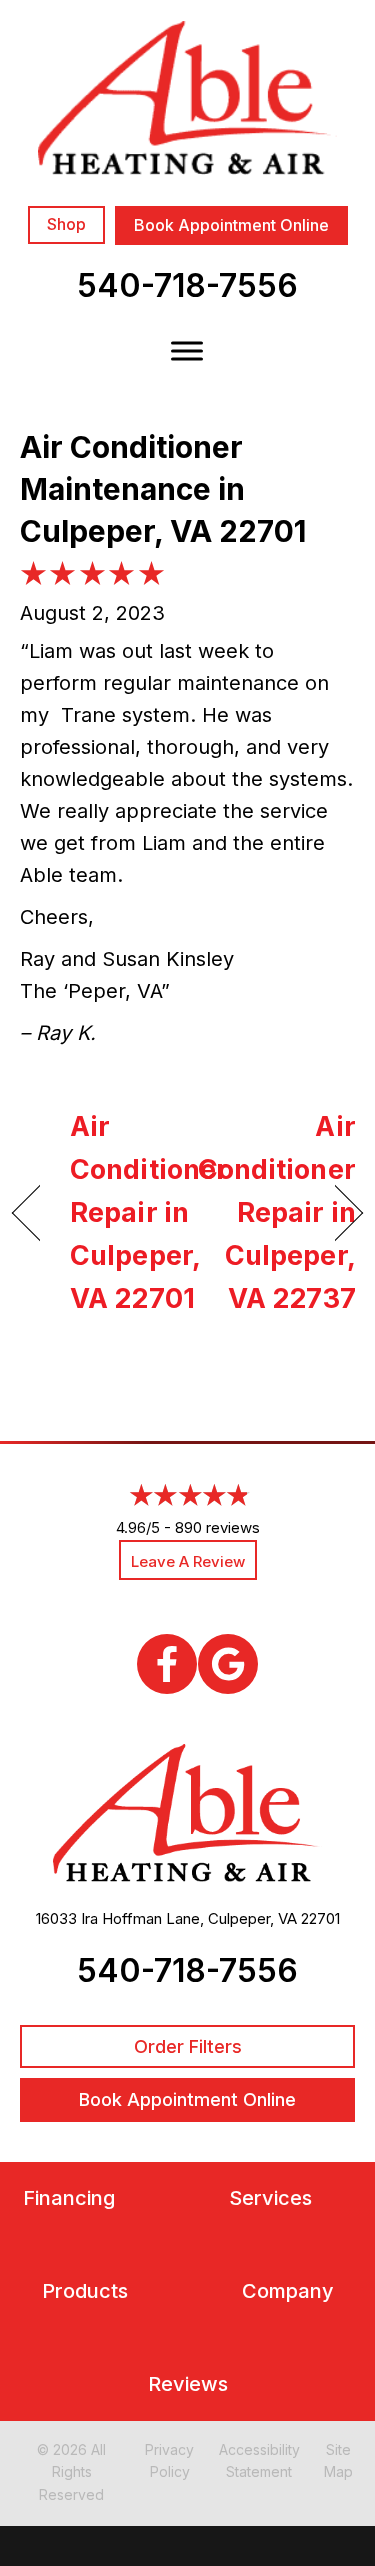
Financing (69, 2198)
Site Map (338, 2460)
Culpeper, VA (252, 1918)
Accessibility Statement (259, 2460)
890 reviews (217, 1527)
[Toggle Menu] (187, 350)
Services (270, 2198)
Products (85, 2291)
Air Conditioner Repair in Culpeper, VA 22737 (277, 1213)
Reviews (188, 2384)
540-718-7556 (187, 285)
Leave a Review (188, 1561)
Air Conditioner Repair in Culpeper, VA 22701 (149, 1213)
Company (288, 2291)
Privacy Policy (169, 2460)
